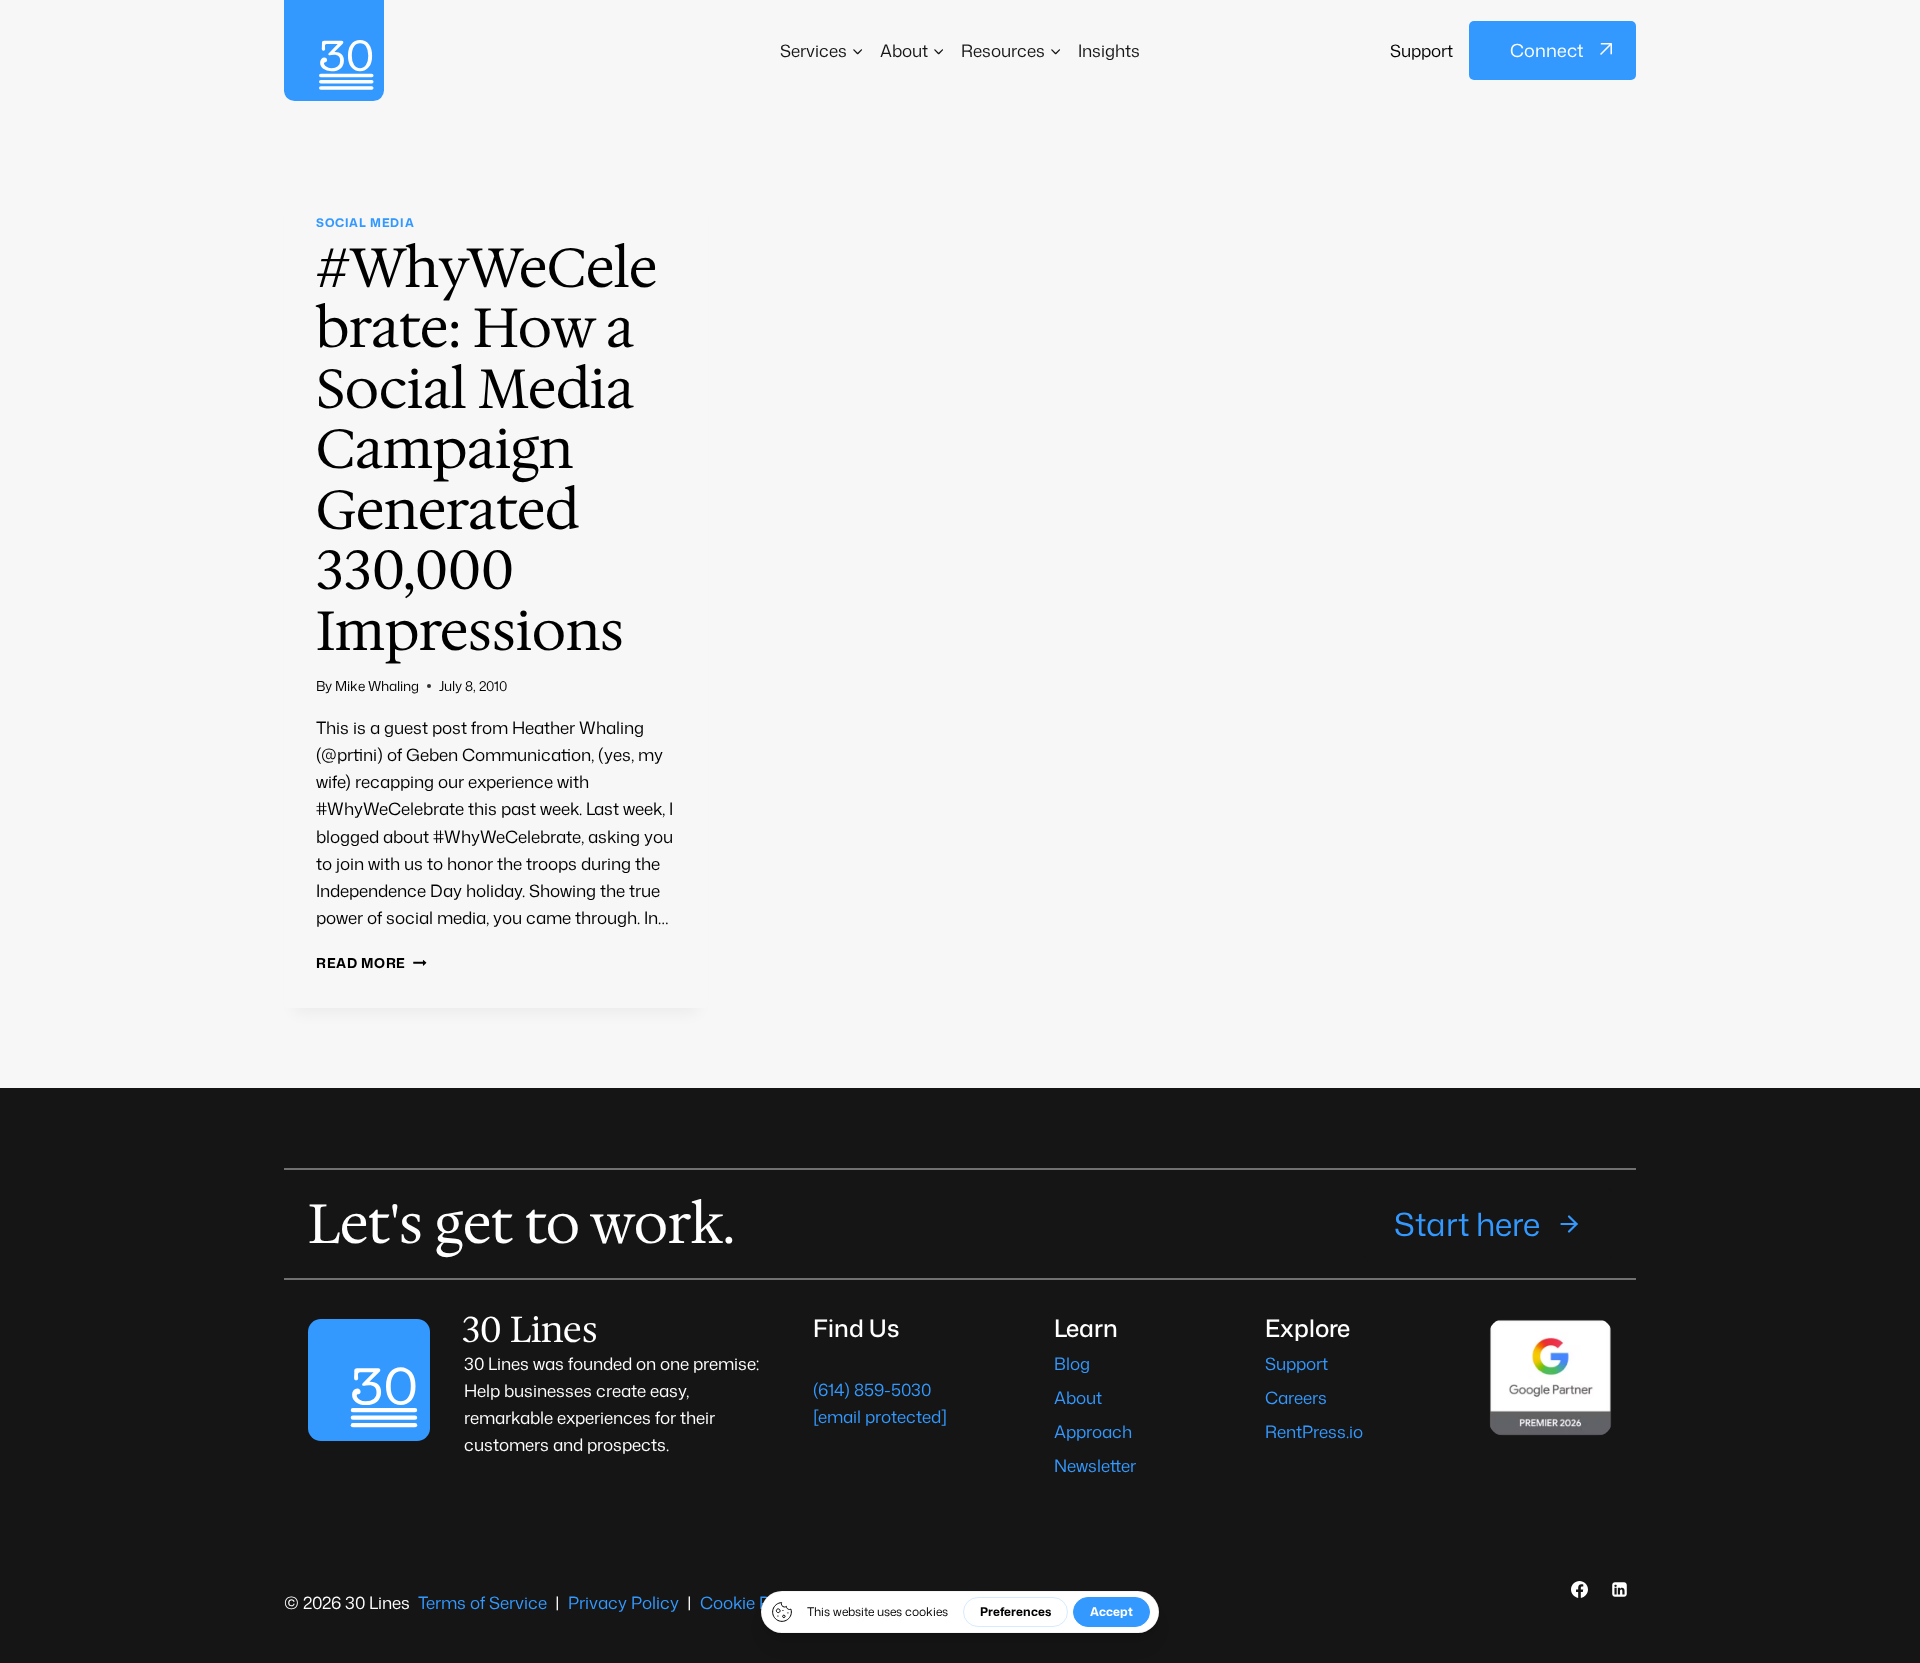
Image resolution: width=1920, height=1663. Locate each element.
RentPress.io (1314, 1431)
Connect (1546, 50)
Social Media (365, 222)
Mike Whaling (377, 685)
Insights (1109, 50)
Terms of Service (482, 1602)
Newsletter (1095, 1465)
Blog (1072, 1363)
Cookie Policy (753, 1602)
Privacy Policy (623, 1602)
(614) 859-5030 (872, 1389)
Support (1421, 50)
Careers (1296, 1397)
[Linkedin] (1619, 1589)
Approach (1093, 1431)
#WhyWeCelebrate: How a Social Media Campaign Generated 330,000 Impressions (486, 449)
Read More (371, 962)
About (1078, 1397)
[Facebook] (1580, 1589)
